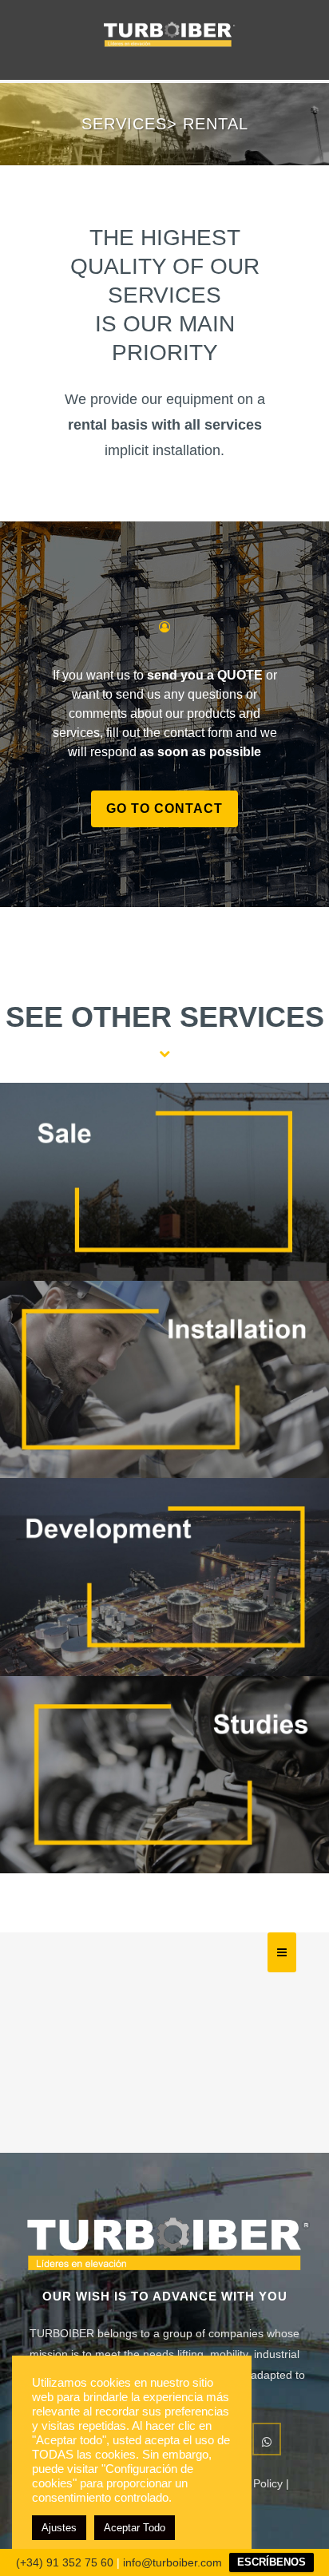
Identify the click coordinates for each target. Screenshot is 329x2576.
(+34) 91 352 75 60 (65, 2562)
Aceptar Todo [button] (135, 2528)
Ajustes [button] (59, 2528)
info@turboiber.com (172, 2562)
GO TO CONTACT (164, 808)
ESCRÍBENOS (272, 2562)
